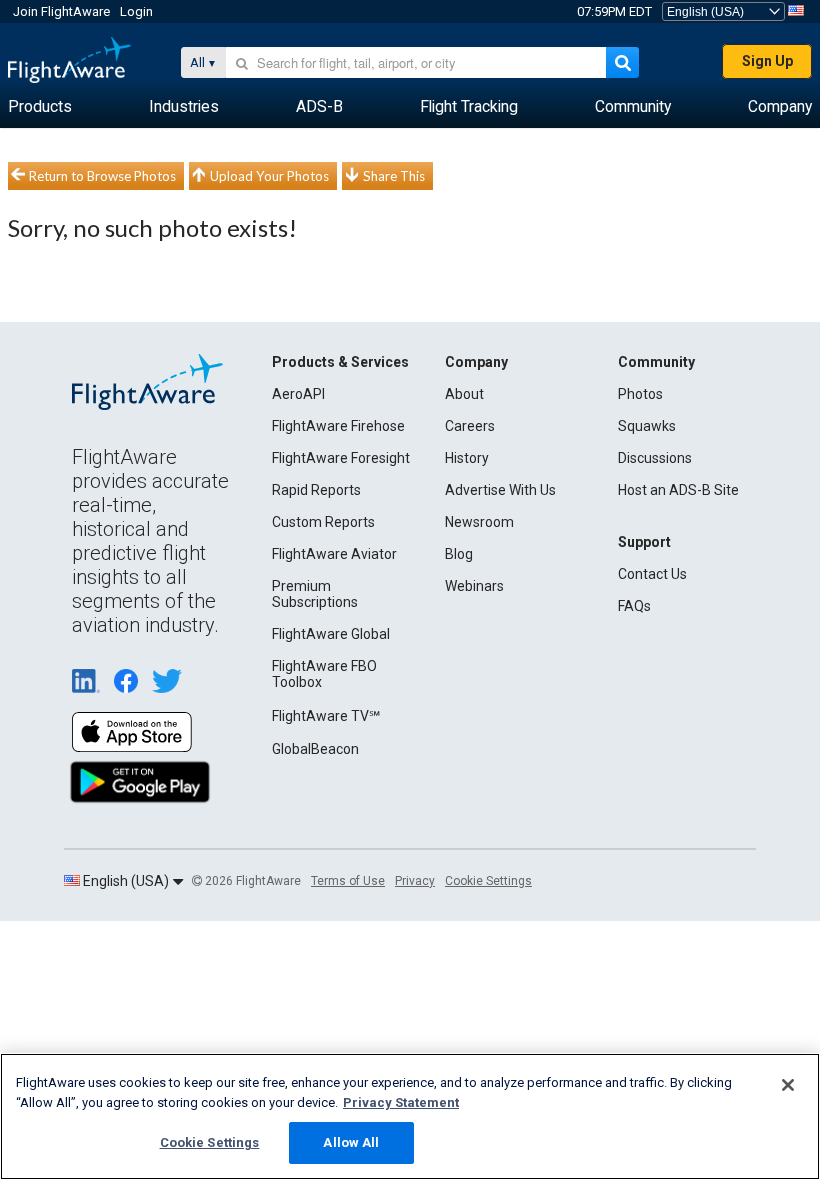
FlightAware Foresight (341, 458)
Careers (470, 426)
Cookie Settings (488, 881)
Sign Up (767, 61)
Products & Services (340, 362)
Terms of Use (348, 881)
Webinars (474, 586)
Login (136, 11)
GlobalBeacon (315, 749)
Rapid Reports (316, 490)
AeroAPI (298, 394)
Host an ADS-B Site (678, 490)
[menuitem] (40, 107)
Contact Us (652, 574)
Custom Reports (323, 522)
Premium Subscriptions (315, 594)
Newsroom (479, 522)
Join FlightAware (61, 11)
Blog (459, 554)
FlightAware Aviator (334, 554)
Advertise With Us (500, 490)
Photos (640, 394)
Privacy (415, 881)
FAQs (634, 606)
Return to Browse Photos (102, 176)
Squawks (647, 426)
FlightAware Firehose (338, 426)
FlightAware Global (331, 634)
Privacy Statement (401, 1102)
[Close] (788, 1085)
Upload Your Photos (269, 176)
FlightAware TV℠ (326, 716)
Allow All (351, 1142)
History (467, 458)
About (464, 394)
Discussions (655, 458)
